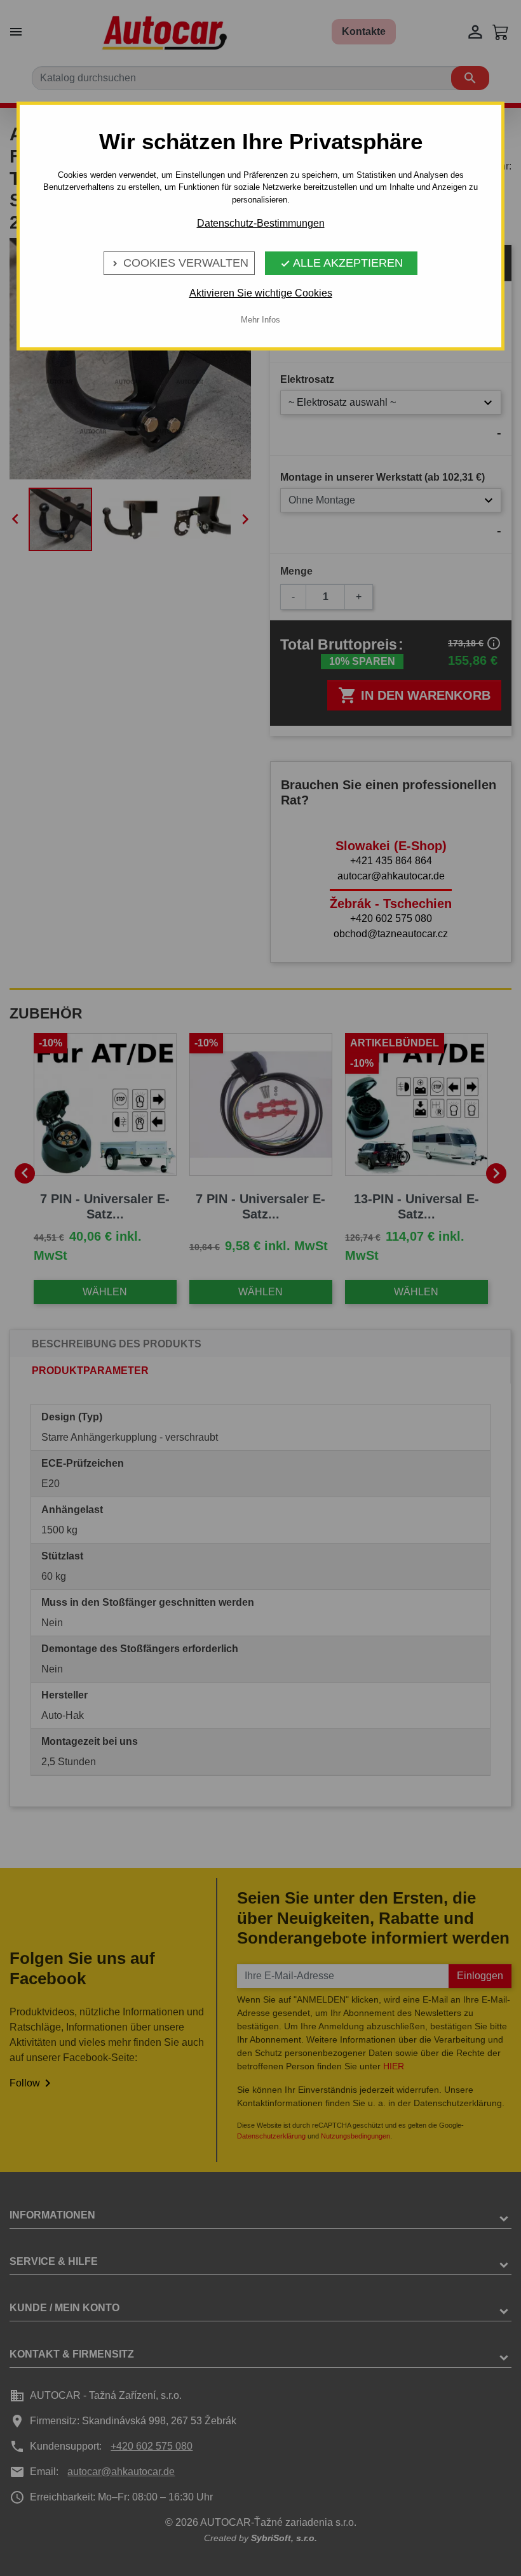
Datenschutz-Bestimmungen (261, 223)
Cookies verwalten (179, 263)
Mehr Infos (260, 320)
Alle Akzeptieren (342, 263)
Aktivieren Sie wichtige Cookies (261, 293)
